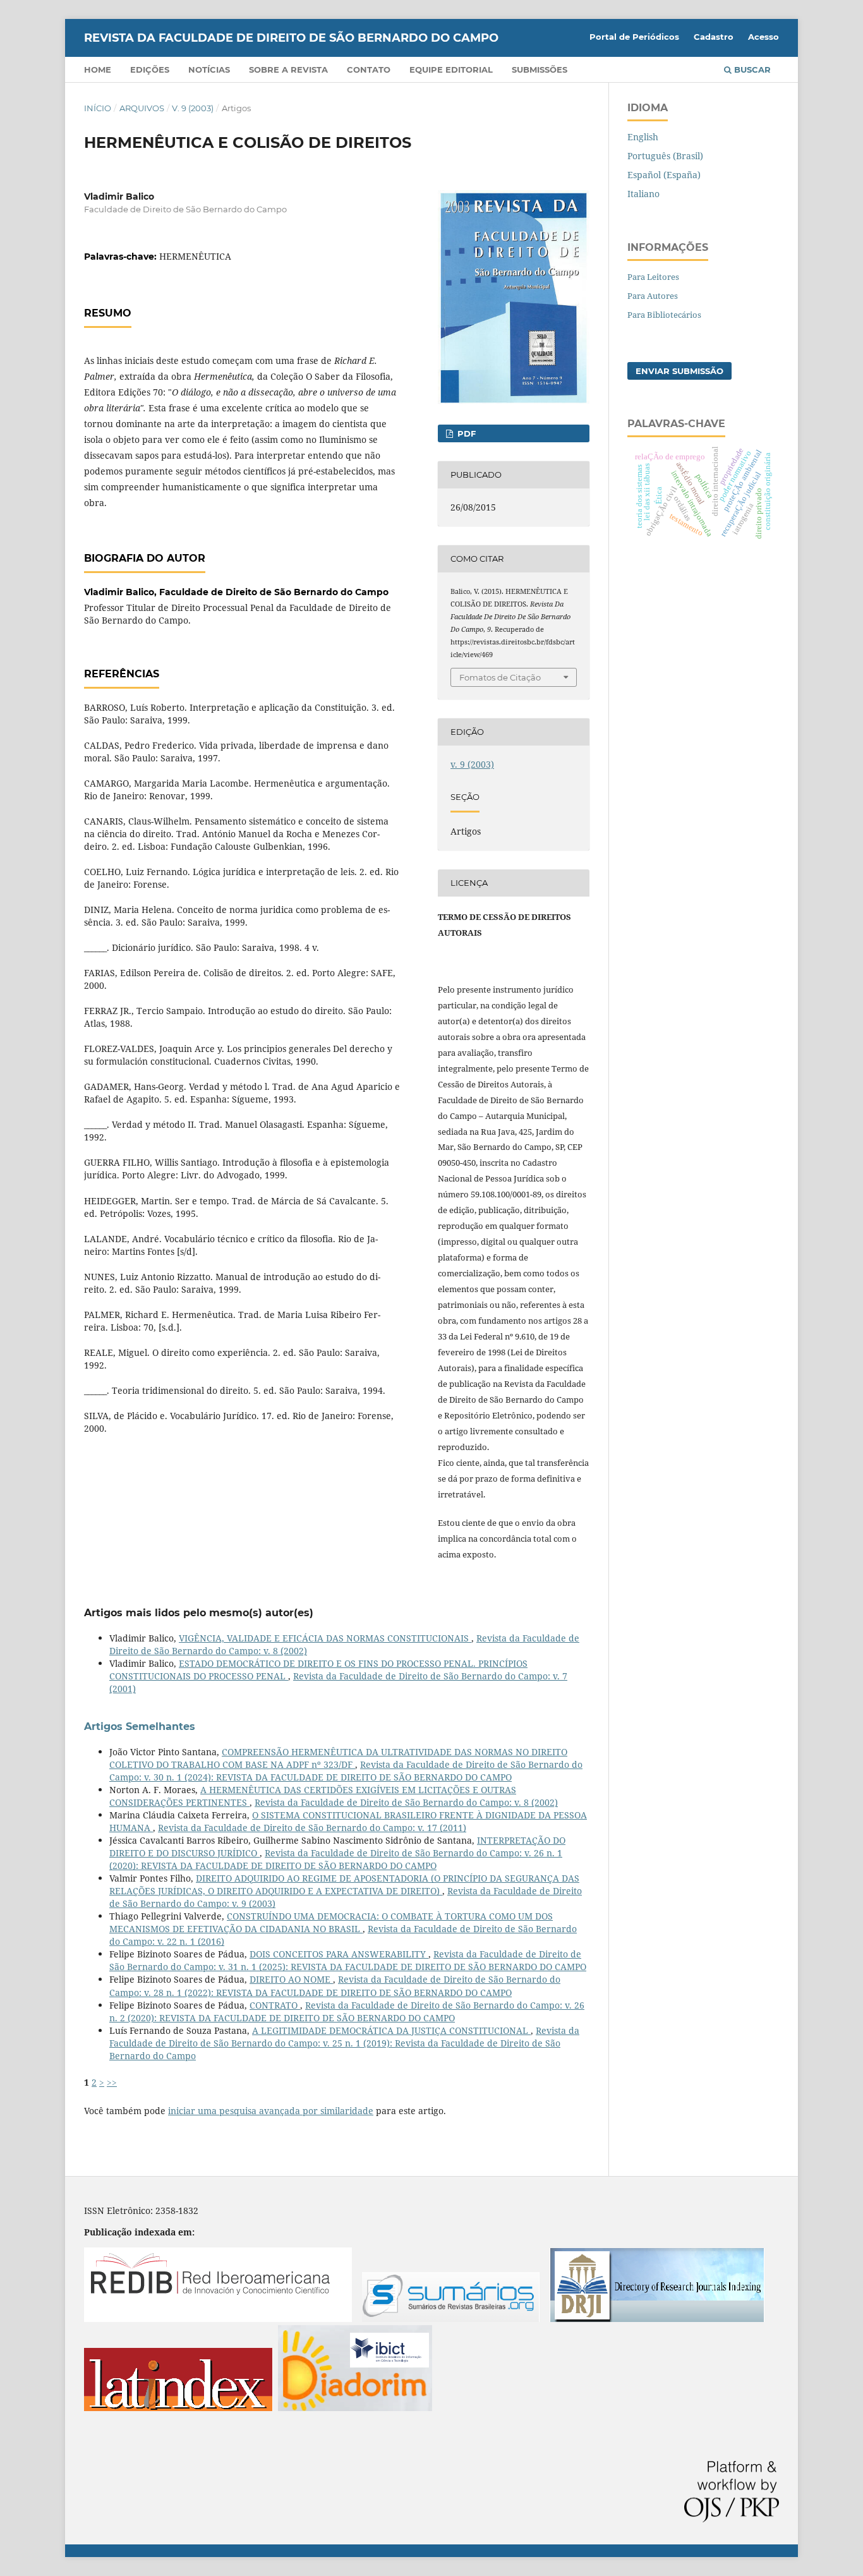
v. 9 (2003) (193, 108)
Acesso (763, 37)
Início (98, 108)
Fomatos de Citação (500, 677)
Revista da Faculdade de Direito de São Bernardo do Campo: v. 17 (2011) (312, 1828)
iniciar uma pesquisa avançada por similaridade (271, 2111)
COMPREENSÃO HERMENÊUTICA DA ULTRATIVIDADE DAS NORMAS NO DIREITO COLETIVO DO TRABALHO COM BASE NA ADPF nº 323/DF (338, 1758)
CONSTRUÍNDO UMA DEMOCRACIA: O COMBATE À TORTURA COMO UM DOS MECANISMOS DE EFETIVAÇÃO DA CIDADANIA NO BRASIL (331, 1922)
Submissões (540, 70)
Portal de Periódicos (634, 37)
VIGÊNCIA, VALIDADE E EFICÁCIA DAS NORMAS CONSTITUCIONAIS (325, 1638)
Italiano (643, 194)
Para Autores (653, 296)
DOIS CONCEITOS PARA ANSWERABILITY (339, 1954)
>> (112, 2082)
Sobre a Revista (288, 70)
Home (98, 70)
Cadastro (714, 37)
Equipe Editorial (451, 70)
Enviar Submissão (679, 371)
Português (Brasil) (665, 156)
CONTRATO (275, 2005)
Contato (369, 70)
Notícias (209, 70)
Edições (150, 70)
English (643, 137)
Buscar (751, 70)
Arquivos (142, 108)
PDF (465, 433)
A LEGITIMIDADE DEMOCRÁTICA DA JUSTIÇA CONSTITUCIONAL (391, 2030)
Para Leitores (653, 277)
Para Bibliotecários (664, 315)
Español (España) (664, 175)
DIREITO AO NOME (291, 1979)
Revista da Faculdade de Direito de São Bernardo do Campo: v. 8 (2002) (406, 1802)
